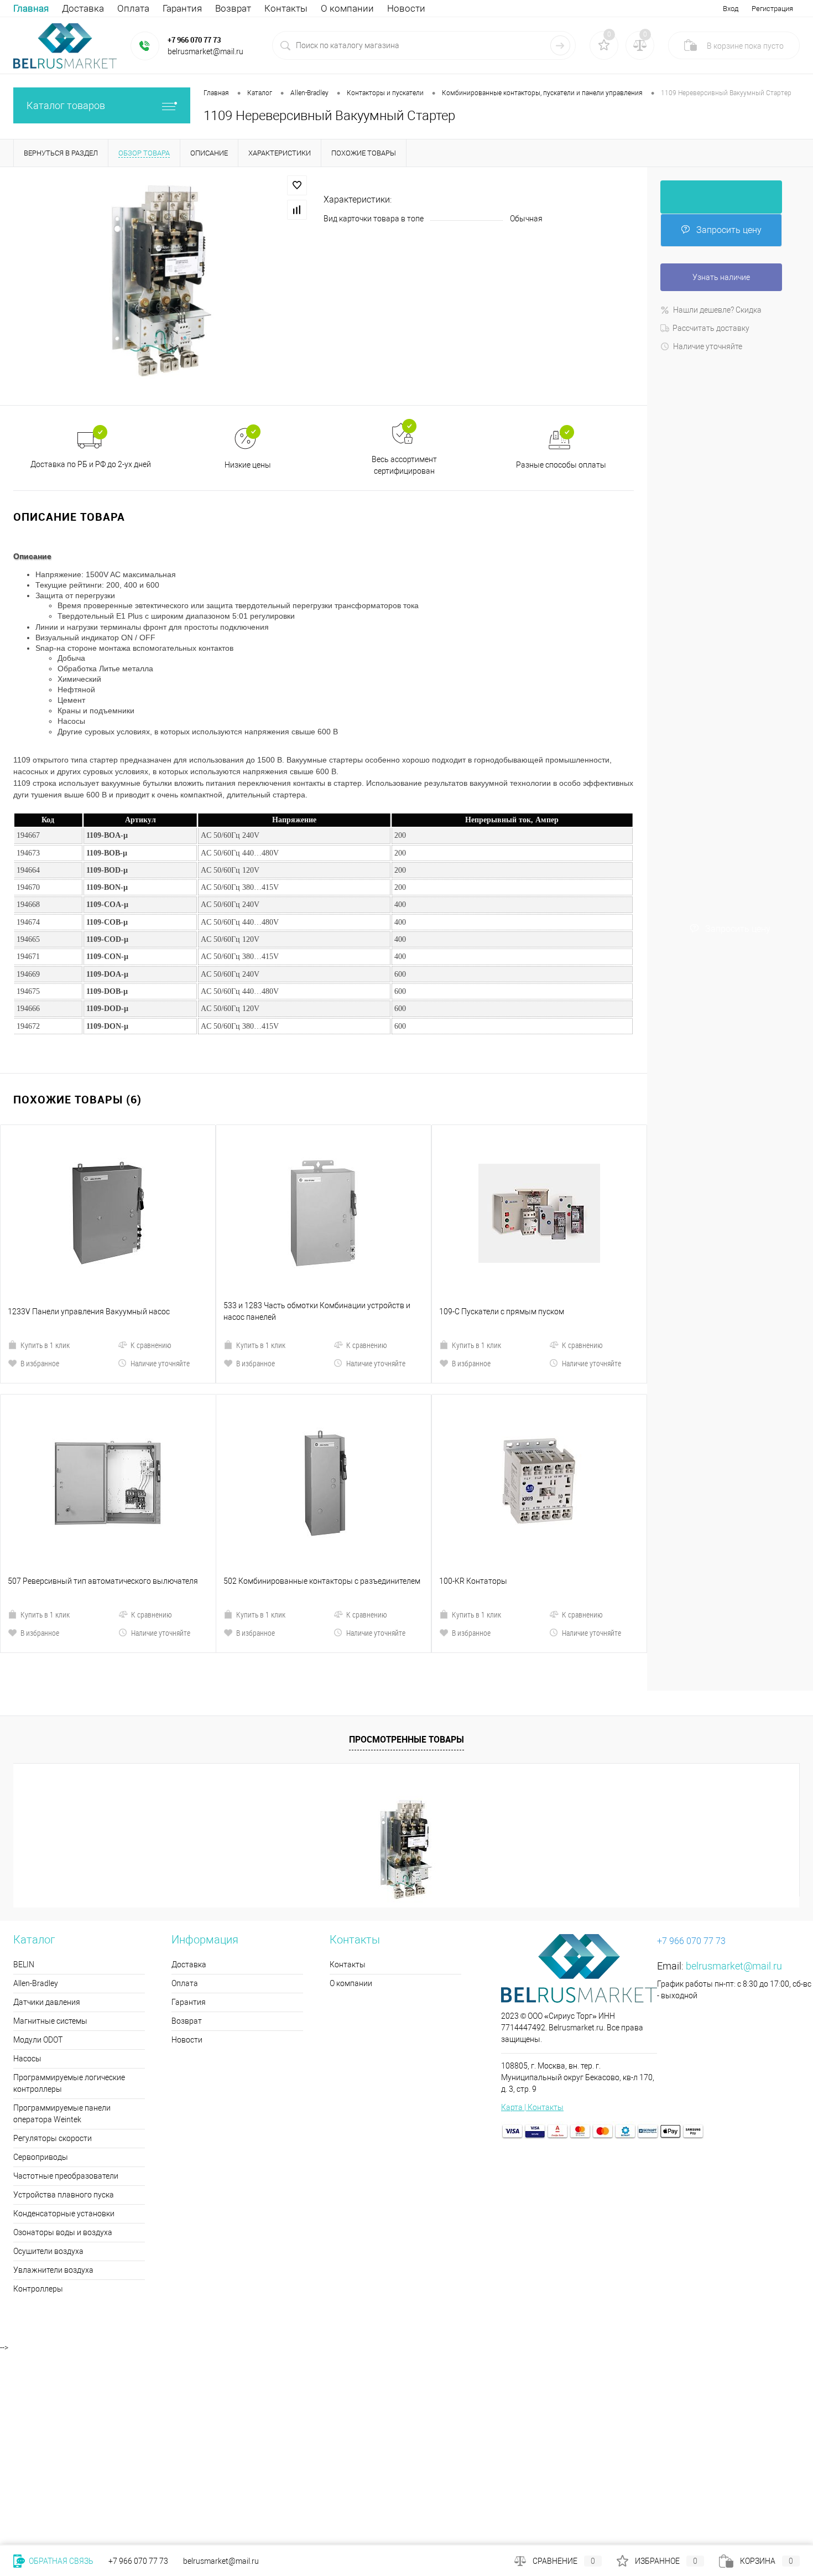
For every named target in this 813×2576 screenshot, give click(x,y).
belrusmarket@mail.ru (734, 1778)
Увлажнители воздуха (53, 2082)
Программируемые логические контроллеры (69, 1895)
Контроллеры (38, 2101)
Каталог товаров (66, 105)
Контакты (286, 8)
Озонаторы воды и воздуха (63, 2044)
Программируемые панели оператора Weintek (62, 1925)
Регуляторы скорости (53, 1950)
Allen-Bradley (36, 1795)
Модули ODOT (38, 1852)
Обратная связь (60, 2561)
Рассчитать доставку (711, 328)
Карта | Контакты (532, 1919)
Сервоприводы (41, 1969)
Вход (731, 9)
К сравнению (151, 1251)
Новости (406, 8)
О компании (347, 8)
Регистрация (772, 9)
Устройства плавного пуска (64, 2007)
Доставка (83, 8)
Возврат (233, 8)
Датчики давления (47, 1814)
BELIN (24, 1776)
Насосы (27, 1870)
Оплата (133, 8)
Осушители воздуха (48, 2063)
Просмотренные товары (406, 1551)
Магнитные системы (50, 1833)
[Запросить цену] (721, 197)
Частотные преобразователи (66, 1988)
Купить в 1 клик (45, 1251)
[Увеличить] (162, 285)
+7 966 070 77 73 (194, 40)
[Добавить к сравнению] (297, 210)
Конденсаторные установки (64, 2025)
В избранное (40, 1269)
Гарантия (182, 8)
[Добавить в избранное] (297, 185)
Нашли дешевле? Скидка (717, 310)
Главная (31, 8)
